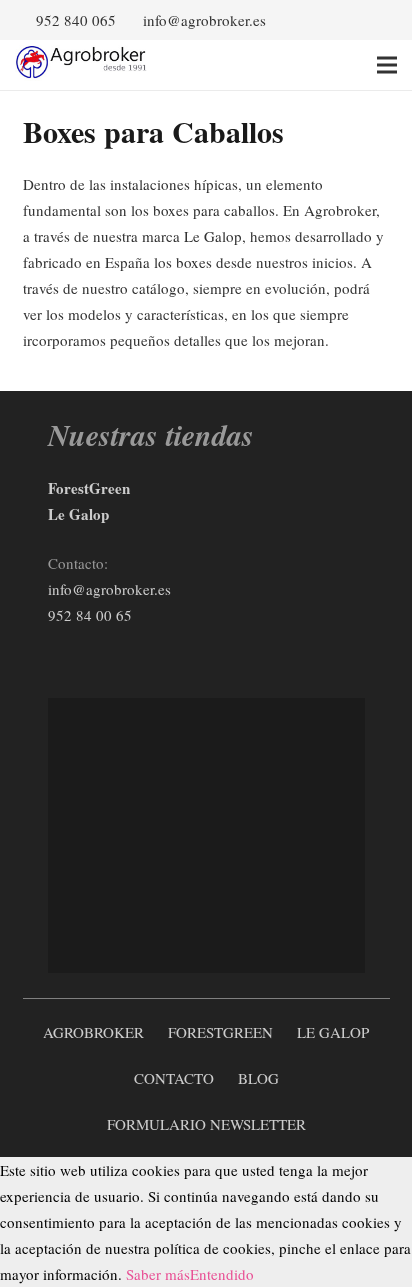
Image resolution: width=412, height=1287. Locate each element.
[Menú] (387, 65)
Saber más (158, 1274)
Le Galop (78, 514)
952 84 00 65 (92, 615)
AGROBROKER (93, 1032)
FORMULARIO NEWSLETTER (206, 1124)
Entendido (222, 1274)
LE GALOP (333, 1032)
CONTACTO (174, 1078)
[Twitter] (381, 20)
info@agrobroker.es (109, 589)
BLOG (258, 1078)
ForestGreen (89, 488)
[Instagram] (123, 658)
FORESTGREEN (220, 1032)
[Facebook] (349, 20)
